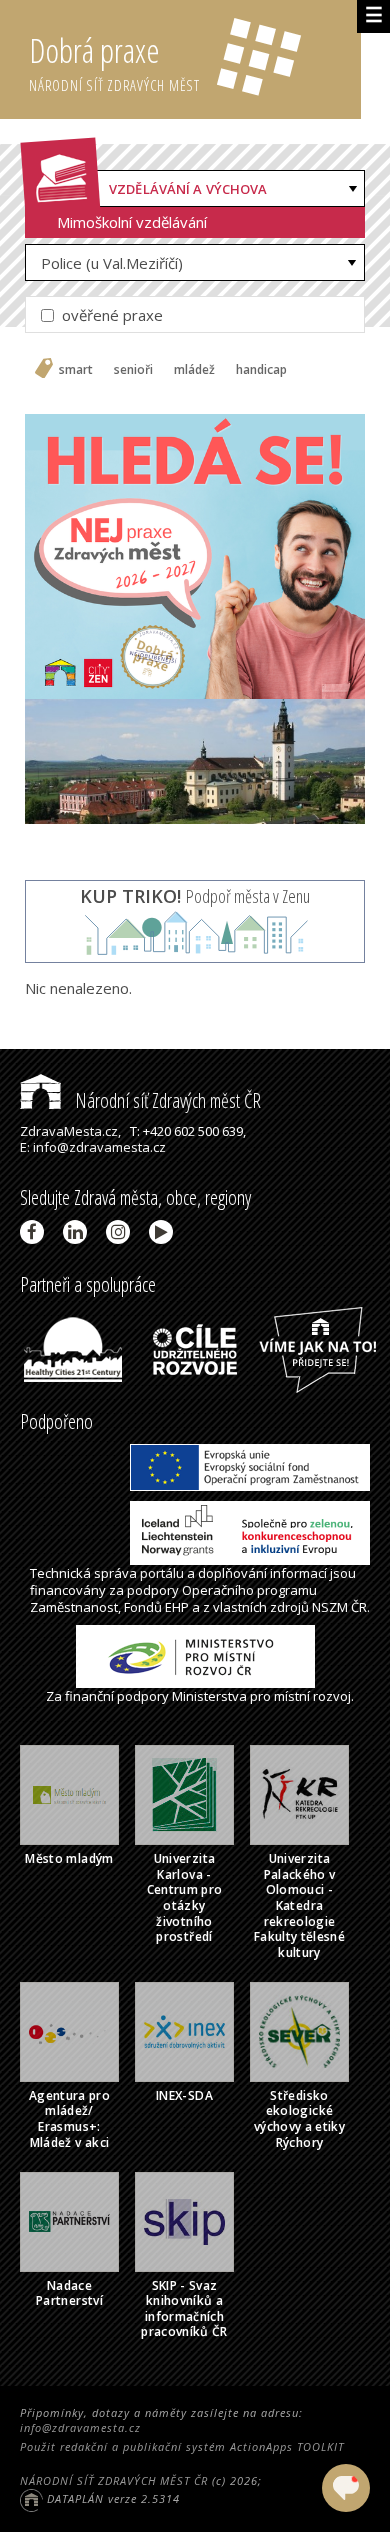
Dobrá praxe (114, 61)
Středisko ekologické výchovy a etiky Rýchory (299, 2119)
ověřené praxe (110, 315)
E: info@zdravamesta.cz (93, 1147)
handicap (261, 370)
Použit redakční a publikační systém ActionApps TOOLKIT (182, 2446)
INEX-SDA (184, 2095)
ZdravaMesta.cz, (70, 1131)
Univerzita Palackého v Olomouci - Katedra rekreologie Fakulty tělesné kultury (299, 1905)
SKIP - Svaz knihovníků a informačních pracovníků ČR (184, 2309)
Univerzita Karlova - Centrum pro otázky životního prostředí (185, 1897)
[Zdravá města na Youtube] (164, 1232)
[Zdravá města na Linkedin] (78, 1232)
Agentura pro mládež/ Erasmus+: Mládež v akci (69, 2119)
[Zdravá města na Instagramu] (121, 1232)
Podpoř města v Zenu (195, 896)
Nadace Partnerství (69, 2293)
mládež (194, 370)
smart (76, 370)
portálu (162, 1573)
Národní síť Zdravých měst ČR (166, 1100)
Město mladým (69, 1858)
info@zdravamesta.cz (80, 2427)
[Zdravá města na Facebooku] (35, 1232)
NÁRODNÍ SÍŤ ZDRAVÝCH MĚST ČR (114, 2480)
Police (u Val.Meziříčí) (112, 263)
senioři (133, 370)
